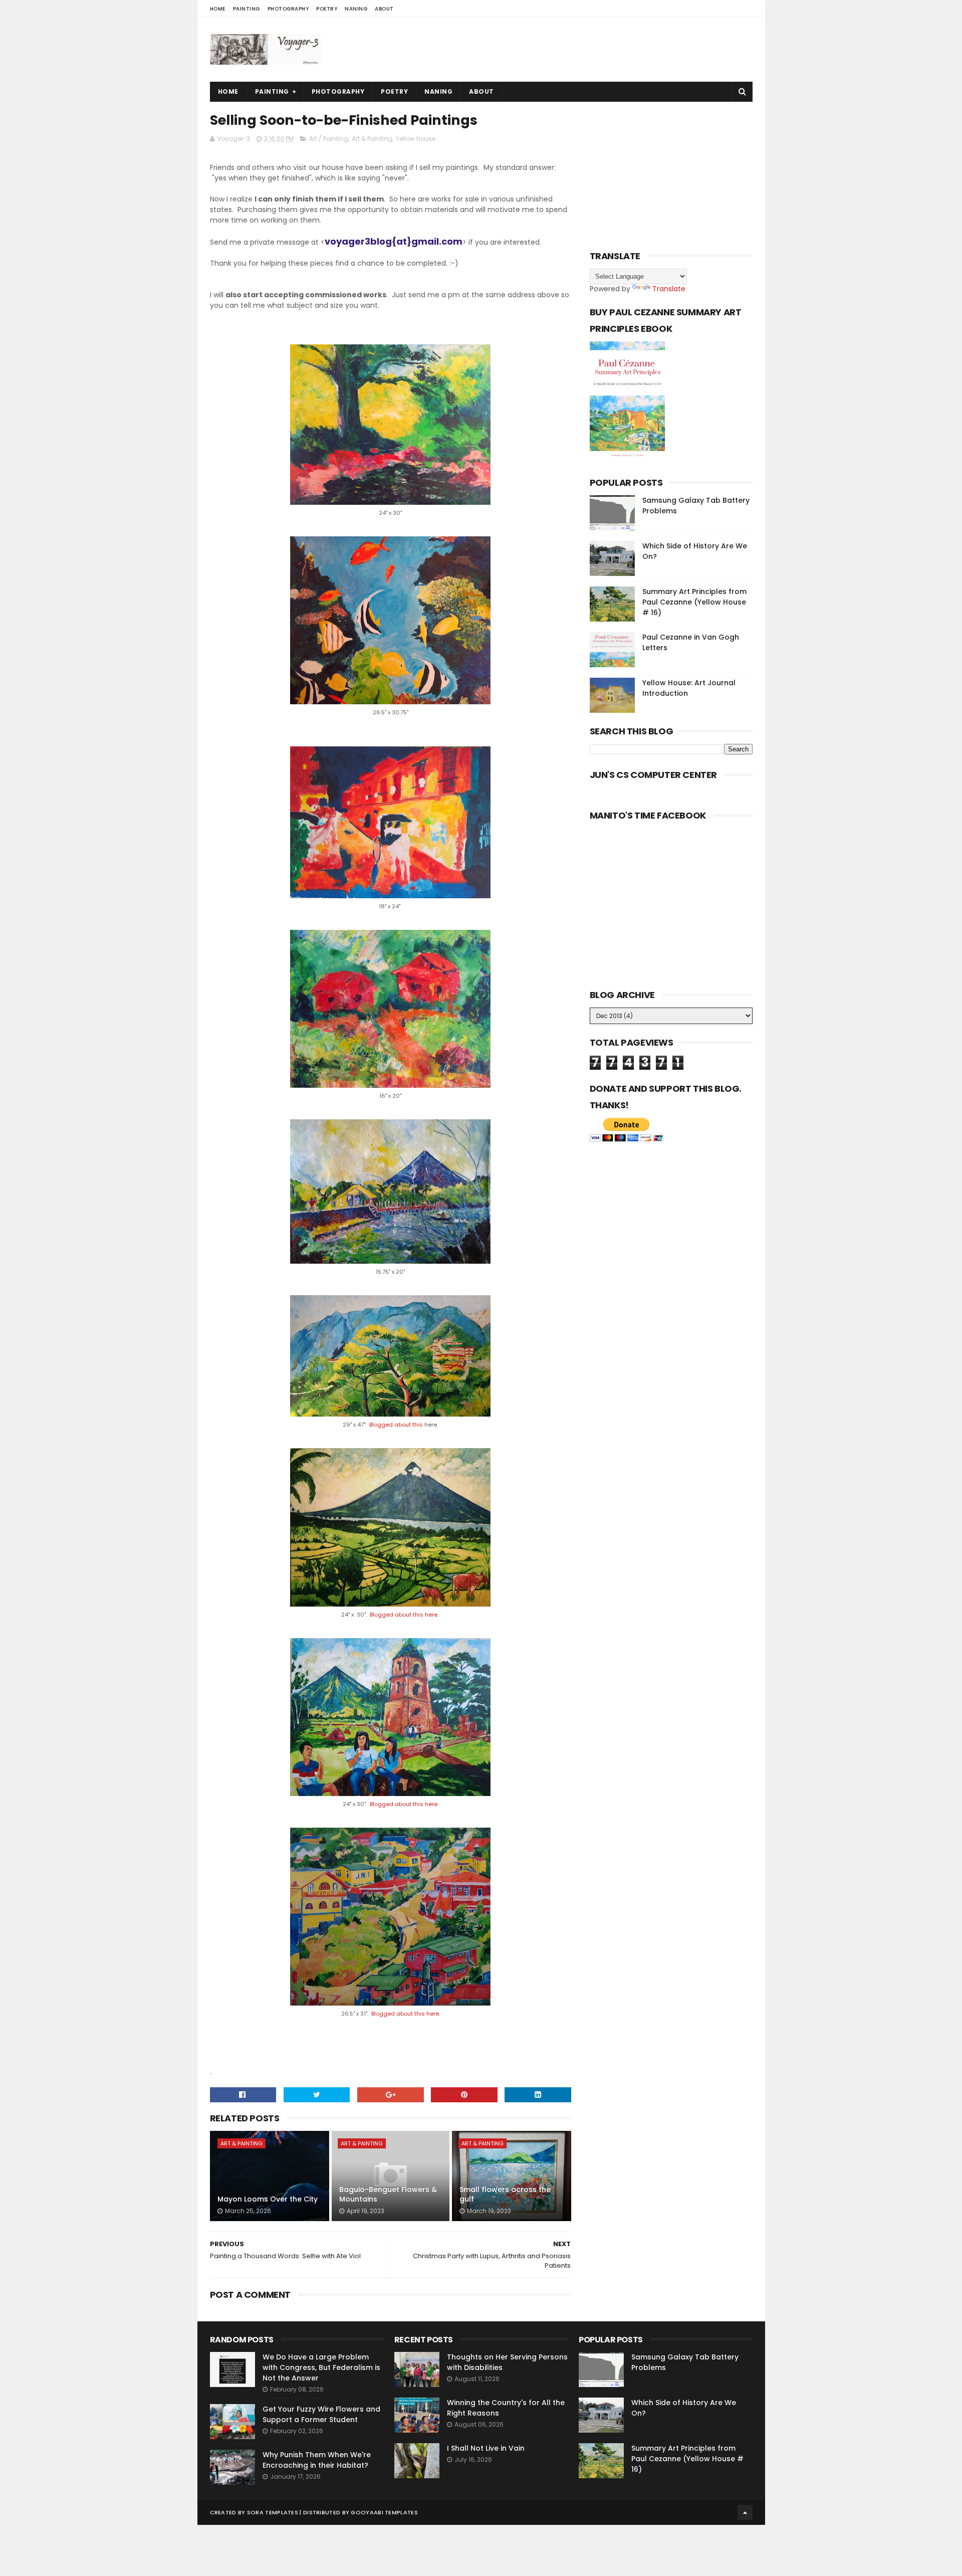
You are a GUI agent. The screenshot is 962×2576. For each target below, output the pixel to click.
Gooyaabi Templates (384, 2512)
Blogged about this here (404, 1615)
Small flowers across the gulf (505, 2195)
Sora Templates (273, 2512)
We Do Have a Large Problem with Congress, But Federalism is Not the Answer (321, 2367)
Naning (356, 9)
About (384, 9)
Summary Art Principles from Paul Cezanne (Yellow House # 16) (694, 602)
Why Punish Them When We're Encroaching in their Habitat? (317, 2460)
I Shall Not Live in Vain (486, 2448)
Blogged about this (397, 1425)
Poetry (327, 9)
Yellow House (416, 139)
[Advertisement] (570, 49)
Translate (669, 289)
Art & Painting (372, 139)
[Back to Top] (745, 2512)
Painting (247, 9)
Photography (288, 9)
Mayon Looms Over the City (268, 2199)
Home (218, 9)
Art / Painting (329, 139)
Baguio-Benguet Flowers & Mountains (388, 2195)
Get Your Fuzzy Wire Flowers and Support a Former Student (321, 2414)
